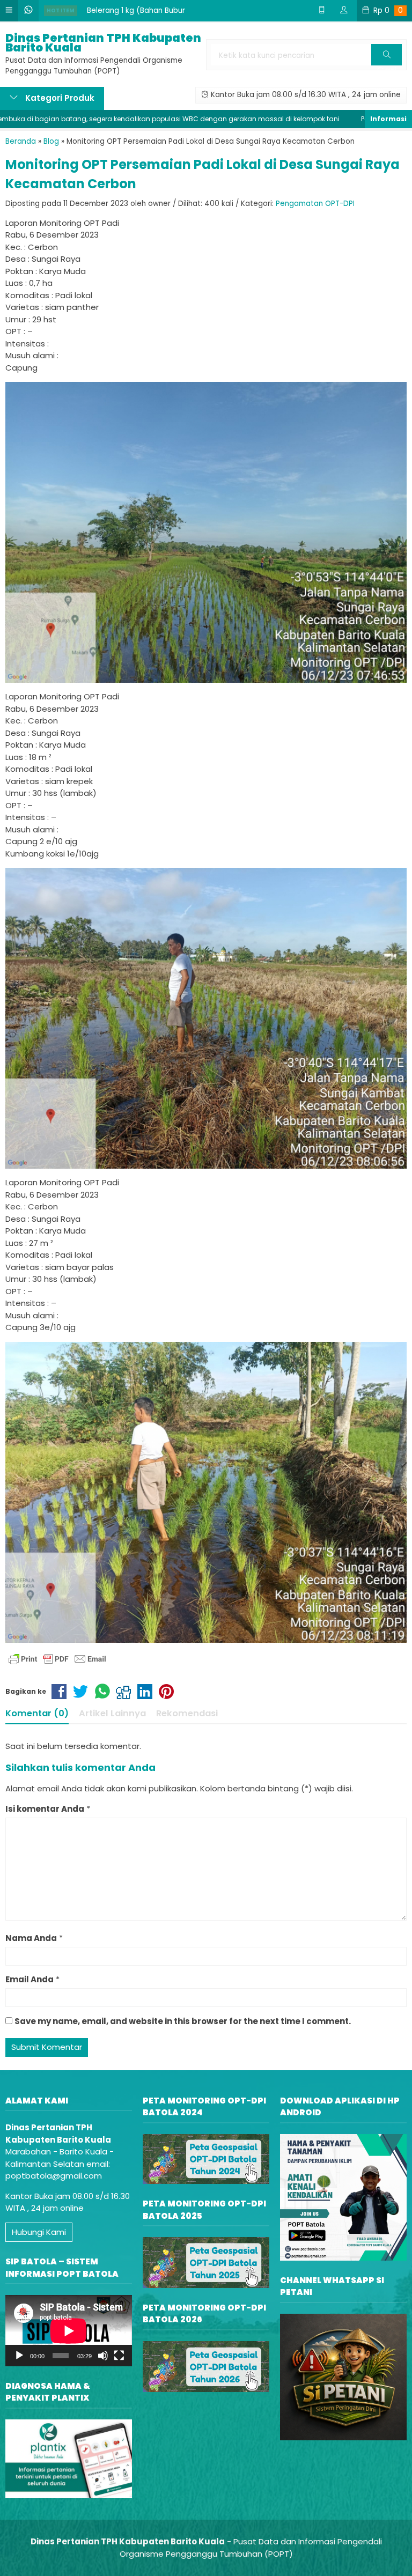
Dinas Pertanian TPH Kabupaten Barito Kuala (103, 43)
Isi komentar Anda (45, 1809)
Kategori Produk (59, 98)
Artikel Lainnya (112, 1713)
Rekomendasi (187, 1713)
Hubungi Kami (39, 2232)
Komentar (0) (37, 1713)
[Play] (19, 2356)
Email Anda (30, 1979)
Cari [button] (387, 65)
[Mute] (103, 2356)
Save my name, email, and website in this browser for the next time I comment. (183, 2021)
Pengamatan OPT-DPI (315, 204)
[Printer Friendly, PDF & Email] (57, 1659)
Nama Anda (31, 1938)
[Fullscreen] (119, 2356)
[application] (69, 2331)
